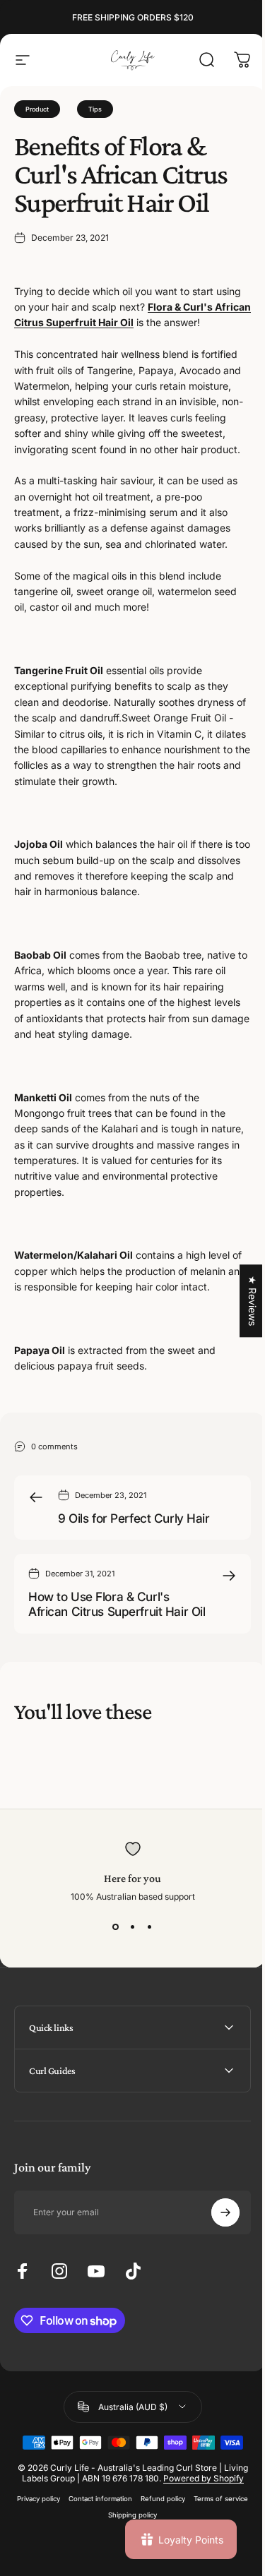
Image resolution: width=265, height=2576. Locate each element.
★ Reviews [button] (242, 1301)
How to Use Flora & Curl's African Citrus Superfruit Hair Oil (117, 1604)
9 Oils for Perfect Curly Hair (134, 1518)
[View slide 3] (150, 1927)
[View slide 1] (116, 1927)
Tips (95, 109)
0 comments (54, 1446)
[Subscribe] (215, 2259)
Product (37, 109)
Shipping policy (159, 2572)
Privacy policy (65, 2556)
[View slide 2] (133, 1927)
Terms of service (99, 2572)
